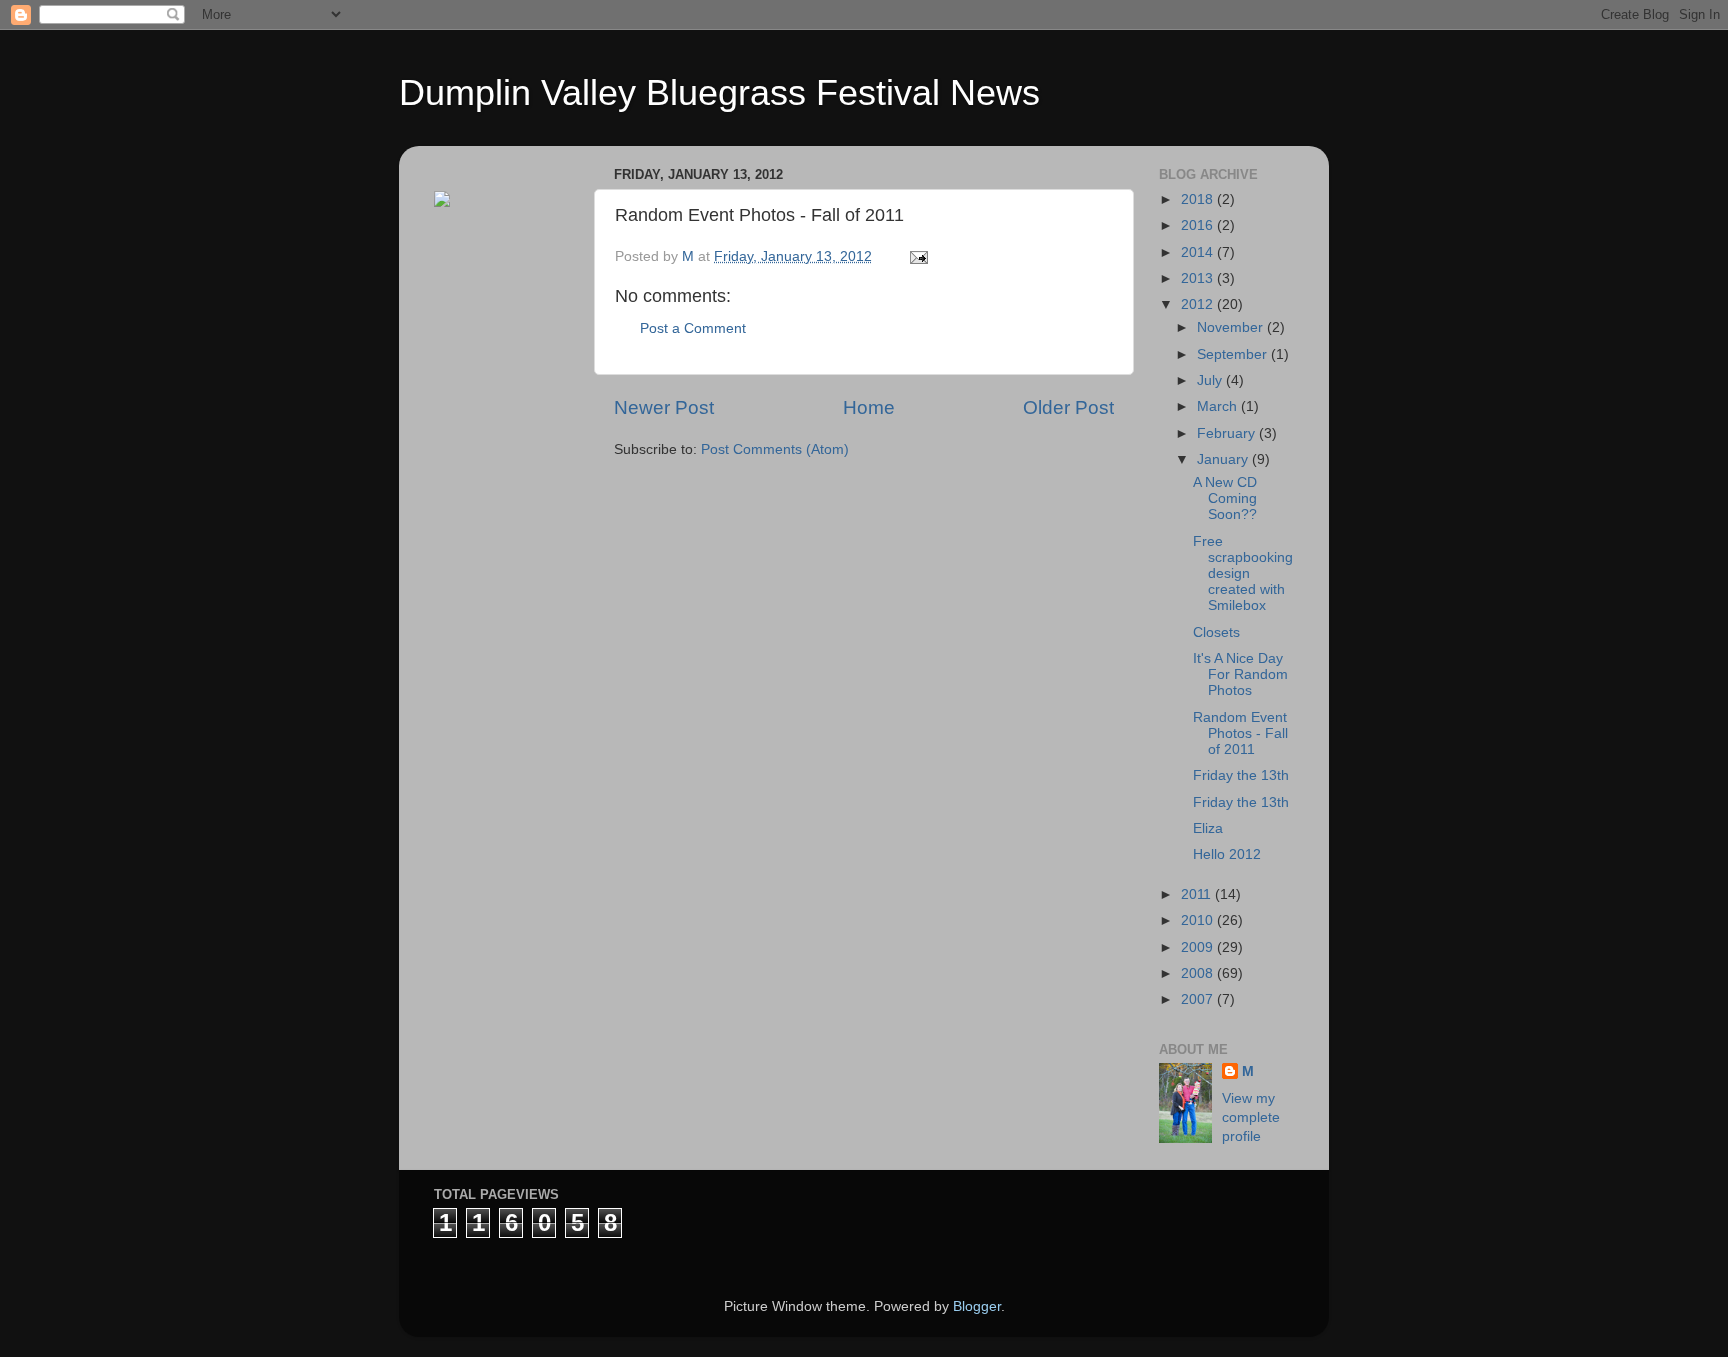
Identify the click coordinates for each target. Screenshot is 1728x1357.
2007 (1199, 999)
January (1224, 459)
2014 (1199, 252)
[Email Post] (917, 256)
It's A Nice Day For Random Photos (1240, 674)
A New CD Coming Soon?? (1225, 498)
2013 (1199, 278)
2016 (1199, 225)
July (1211, 380)
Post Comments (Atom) (775, 449)
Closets (1216, 632)
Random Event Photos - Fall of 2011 (1240, 733)
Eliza (1208, 828)
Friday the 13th (1241, 775)
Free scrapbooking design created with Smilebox (1243, 574)
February (1228, 433)
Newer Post (664, 407)
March (1219, 406)
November (1232, 327)
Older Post (1068, 407)
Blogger (977, 1306)
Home (869, 407)
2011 (1198, 894)
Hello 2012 (1227, 854)
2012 (1199, 304)
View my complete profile (1251, 1117)
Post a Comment (693, 328)
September (1234, 354)
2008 (1199, 973)
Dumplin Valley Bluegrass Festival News (719, 92)
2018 (1199, 199)
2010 (1199, 920)
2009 (1199, 947)
